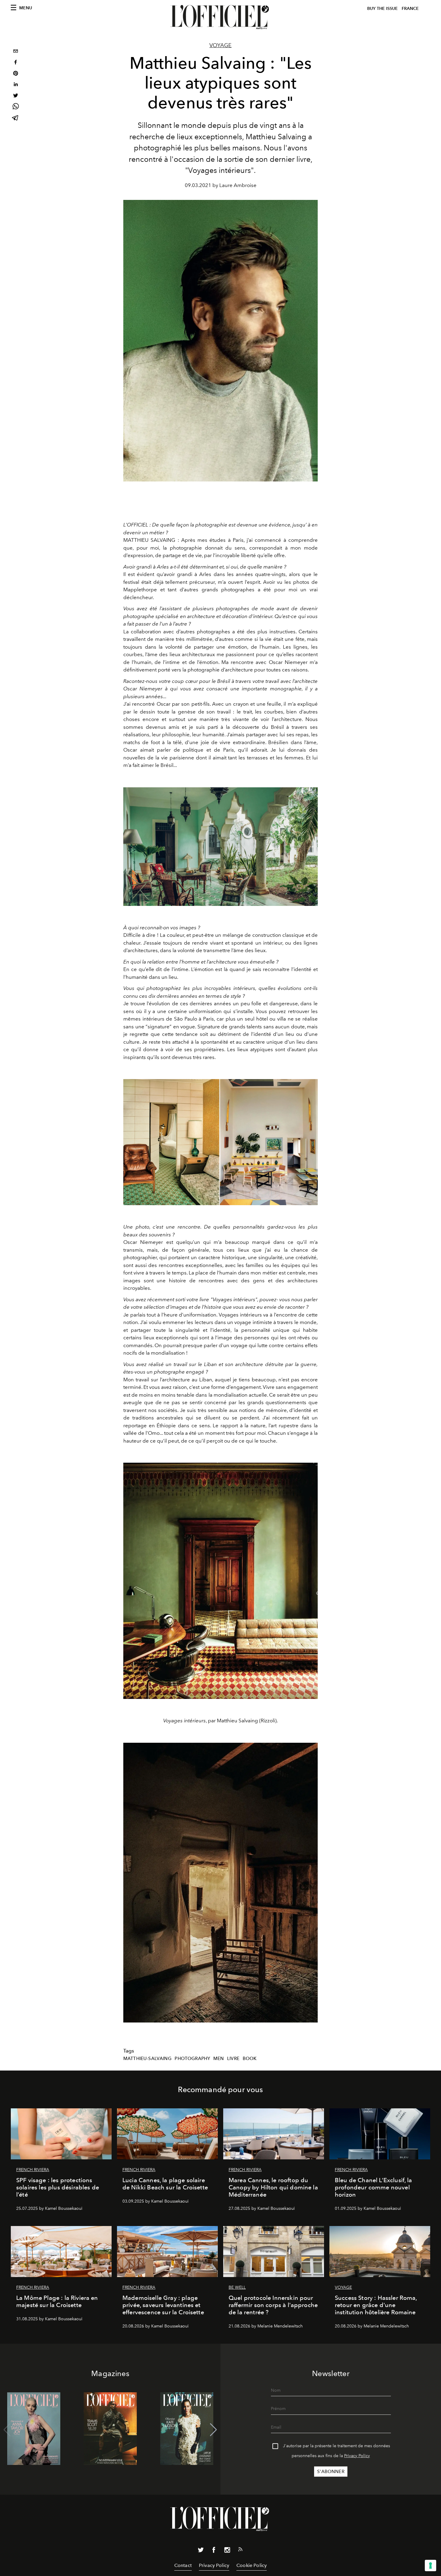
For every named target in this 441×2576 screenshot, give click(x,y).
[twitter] (16, 96)
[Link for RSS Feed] (240, 2550)
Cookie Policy (252, 2565)
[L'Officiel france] (220, 17)
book (250, 2059)
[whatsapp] (16, 107)
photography (192, 2059)
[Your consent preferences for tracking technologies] (430, 2565)
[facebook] (16, 63)
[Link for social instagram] (227, 2551)
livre (233, 2059)
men (219, 2059)
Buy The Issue (382, 9)
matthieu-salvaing (147, 2059)
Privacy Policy (357, 2456)
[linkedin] (16, 85)
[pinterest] (16, 74)
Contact (183, 2565)
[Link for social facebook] (214, 2551)
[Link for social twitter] (201, 2551)
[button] (213, 2430)
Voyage (220, 45)
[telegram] (16, 118)
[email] (16, 52)
